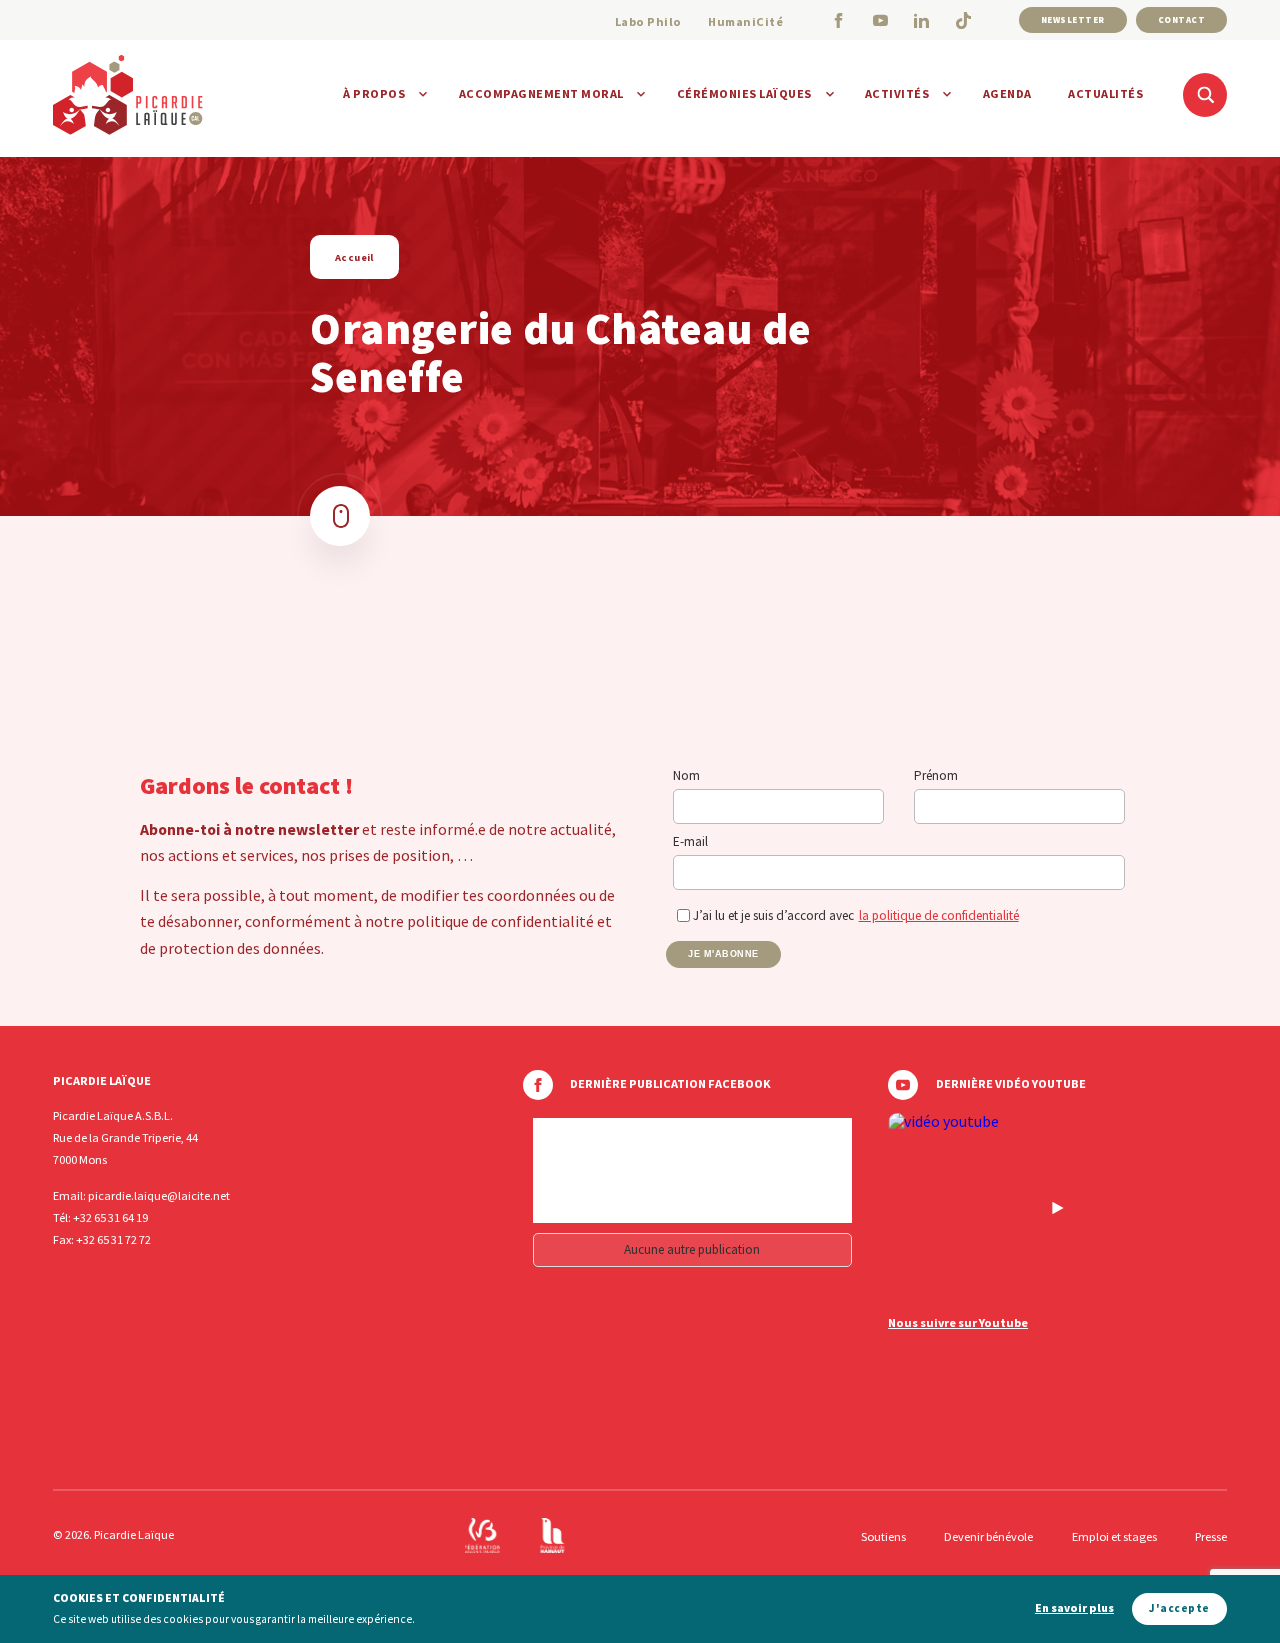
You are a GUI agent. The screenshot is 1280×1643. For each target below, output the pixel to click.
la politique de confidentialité (939, 915)
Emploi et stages (1114, 1536)
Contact (1182, 19)
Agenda (1007, 93)
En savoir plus (1074, 1608)
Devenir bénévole (988, 1536)
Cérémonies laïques (744, 93)
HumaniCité (745, 21)
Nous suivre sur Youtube (958, 1323)
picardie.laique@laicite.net (159, 1195)
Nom (686, 775)
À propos (374, 93)
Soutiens (883, 1536)
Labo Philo (648, 21)
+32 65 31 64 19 (110, 1217)
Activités (897, 93)
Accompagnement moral (541, 93)
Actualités (1105, 93)
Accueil (354, 257)
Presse (1211, 1536)
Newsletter (1073, 19)
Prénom (936, 775)
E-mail (690, 841)
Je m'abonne (723, 954)
